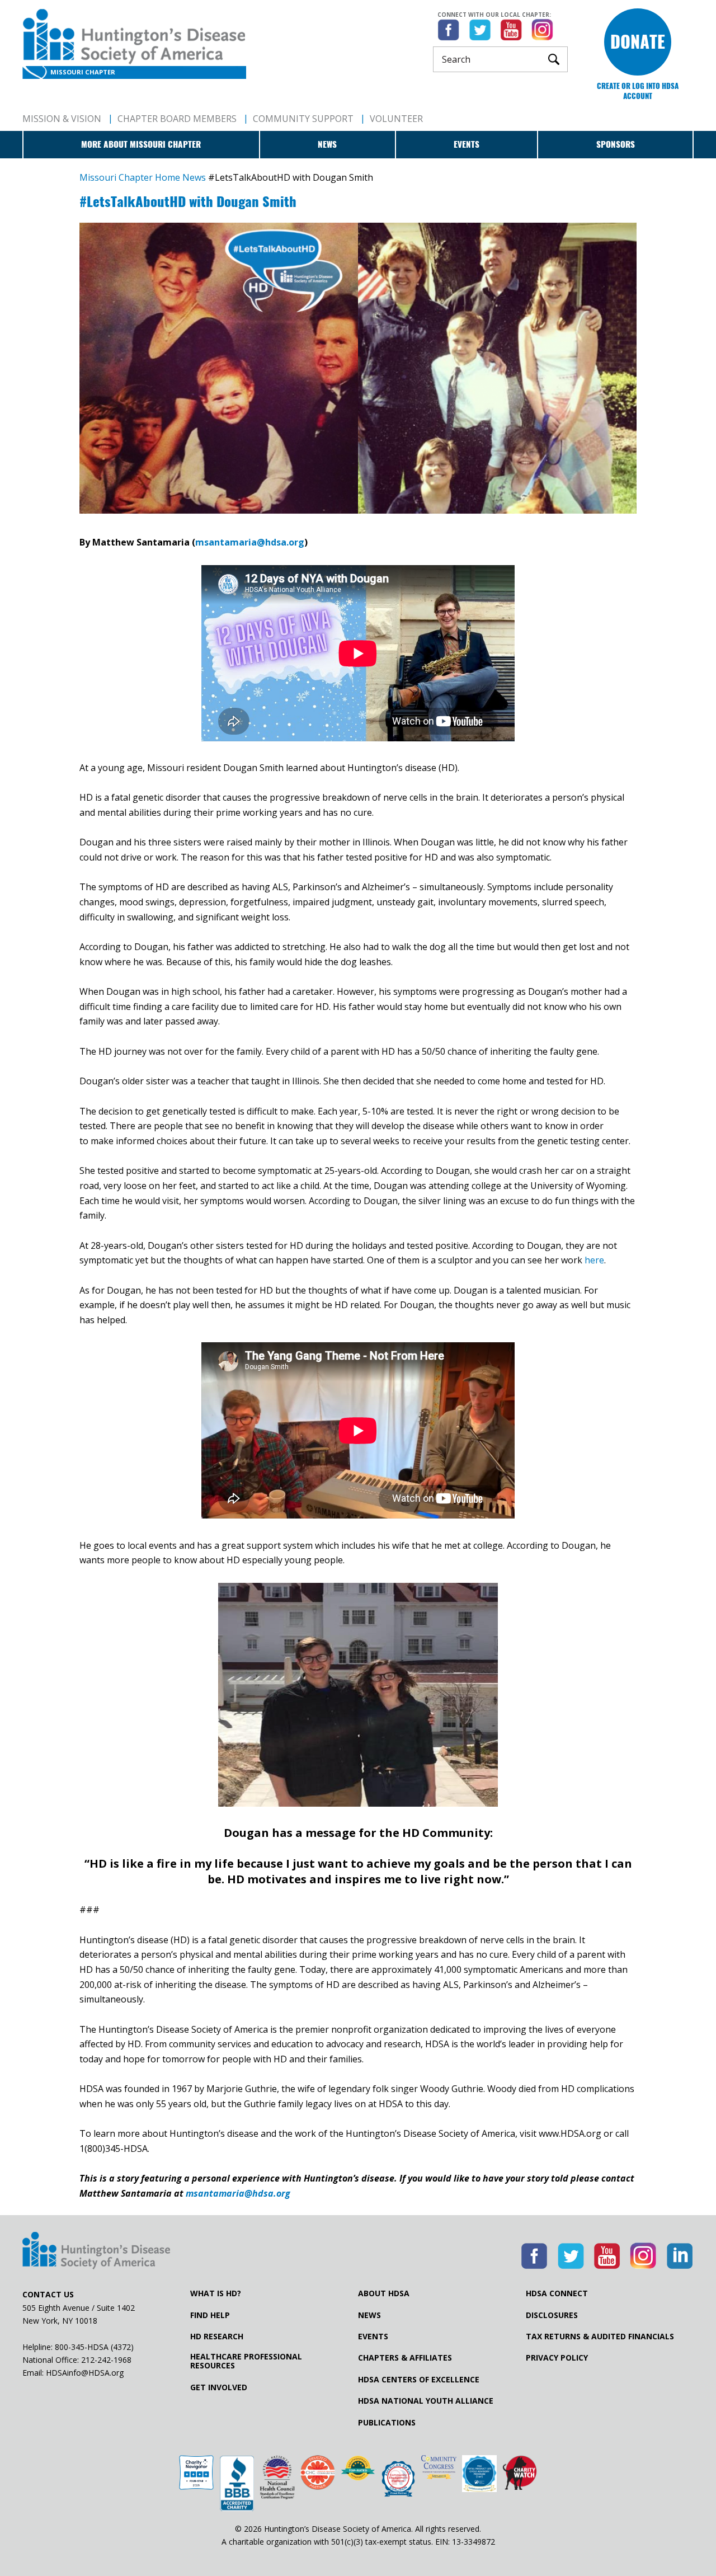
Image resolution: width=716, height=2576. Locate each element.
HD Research (217, 2337)
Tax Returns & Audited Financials (600, 2337)
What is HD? (216, 2293)
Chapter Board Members (177, 119)
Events (467, 144)
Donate (638, 42)
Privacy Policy (557, 2358)
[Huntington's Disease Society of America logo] (96, 2251)
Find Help (210, 2315)
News (327, 144)
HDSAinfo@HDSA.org (85, 2373)
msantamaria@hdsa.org (250, 542)
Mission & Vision (62, 119)
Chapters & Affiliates (405, 2358)
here (594, 1260)
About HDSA (384, 2293)
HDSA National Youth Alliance (426, 2401)
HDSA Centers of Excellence (419, 2380)
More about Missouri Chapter (141, 144)
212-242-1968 (106, 2360)
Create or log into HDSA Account (638, 91)
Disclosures (552, 2315)
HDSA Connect (557, 2293)
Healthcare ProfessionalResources (246, 2361)
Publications (387, 2423)
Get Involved (219, 2387)
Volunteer (396, 119)
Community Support (303, 119)
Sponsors (616, 144)
